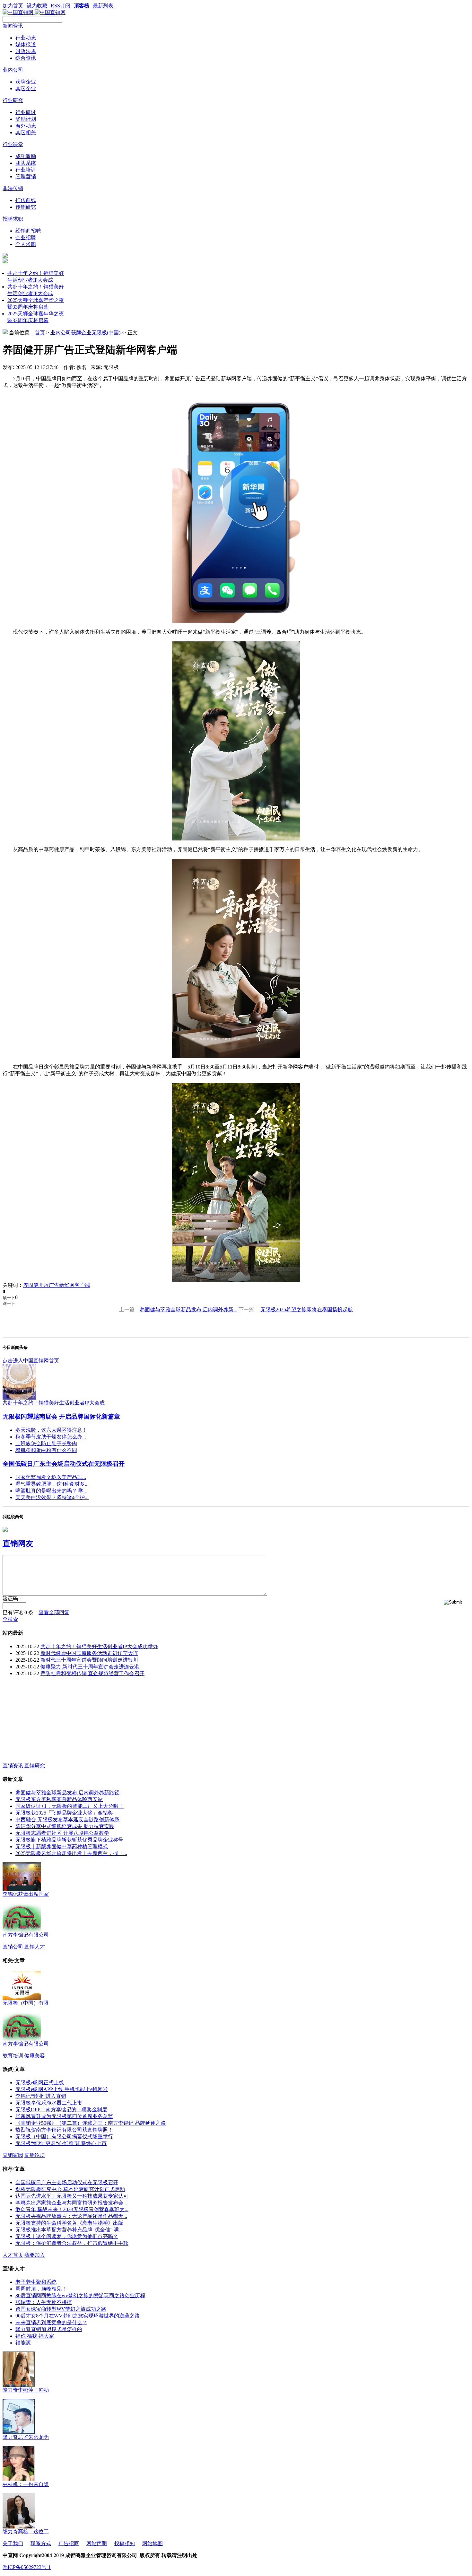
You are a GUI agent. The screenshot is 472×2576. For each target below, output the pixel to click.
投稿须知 (125, 2543)
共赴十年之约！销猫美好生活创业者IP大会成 (54, 1403)
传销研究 (26, 207)
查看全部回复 (54, 1612)
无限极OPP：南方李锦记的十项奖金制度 (61, 2110)
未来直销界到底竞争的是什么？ (51, 2322)
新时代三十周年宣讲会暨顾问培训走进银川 (89, 1660)
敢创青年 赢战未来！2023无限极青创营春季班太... (72, 2209)
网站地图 (153, 2543)
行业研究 (13, 100)
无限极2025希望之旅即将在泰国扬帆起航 (307, 1310)
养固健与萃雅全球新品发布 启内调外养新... (188, 1310)
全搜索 (10, 1619)
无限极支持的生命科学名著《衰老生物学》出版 (69, 2223)
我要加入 (35, 2255)
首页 (40, 333)
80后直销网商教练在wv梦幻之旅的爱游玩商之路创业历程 (80, 2295)
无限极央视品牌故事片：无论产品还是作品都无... (71, 2216)
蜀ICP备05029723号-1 (27, 2567)
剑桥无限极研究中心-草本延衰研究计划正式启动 (70, 2189)
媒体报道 (26, 44)
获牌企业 (26, 82)
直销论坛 (35, 2155)
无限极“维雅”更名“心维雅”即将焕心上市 (61, 2143)
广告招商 (69, 2543)
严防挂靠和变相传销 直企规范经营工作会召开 (92, 1673)
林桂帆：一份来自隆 (26, 2484)
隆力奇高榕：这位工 (26, 2532)
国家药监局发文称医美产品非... (51, 1477)
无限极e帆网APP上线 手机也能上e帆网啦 (62, 2089)
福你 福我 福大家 (35, 2336)
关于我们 (13, 2543)
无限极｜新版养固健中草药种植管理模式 (62, 1846)
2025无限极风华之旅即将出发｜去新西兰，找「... (71, 1853)
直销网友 (18, 1543)
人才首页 (13, 2255)
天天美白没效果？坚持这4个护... (52, 1497)
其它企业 (26, 88)
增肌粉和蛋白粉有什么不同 (46, 1450)
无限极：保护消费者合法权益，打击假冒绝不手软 (72, 2243)
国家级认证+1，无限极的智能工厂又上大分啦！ (70, 1806)
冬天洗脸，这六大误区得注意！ (51, 1430)
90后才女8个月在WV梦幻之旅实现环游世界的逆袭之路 (78, 2316)
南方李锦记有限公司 (26, 1935)
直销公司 (13, 1947)
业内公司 (13, 70)
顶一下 (9, 1298)
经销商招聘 (28, 231)
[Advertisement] (51, 1722)
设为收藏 (37, 6)
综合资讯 (26, 58)
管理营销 (26, 176)
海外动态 (26, 126)
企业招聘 (26, 237)
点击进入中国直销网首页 (31, 1361)
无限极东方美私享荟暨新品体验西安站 (59, 1799)
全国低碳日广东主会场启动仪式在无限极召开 (64, 1464)
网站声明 (97, 2543)
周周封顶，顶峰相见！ (41, 2289)
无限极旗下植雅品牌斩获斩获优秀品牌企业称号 (69, 1840)
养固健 (31, 1285)
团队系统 (26, 163)
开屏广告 (49, 1285)
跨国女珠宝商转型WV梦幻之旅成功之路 (61, 2309)
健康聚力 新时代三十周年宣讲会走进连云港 (90, 1667)
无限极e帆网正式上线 (40, 2083)
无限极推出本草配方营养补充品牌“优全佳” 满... (69, 2230)
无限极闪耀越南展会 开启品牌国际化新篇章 (61, 1416)
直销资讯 (13, 1766)
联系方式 (41, 2543)
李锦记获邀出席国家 (26, 1894)
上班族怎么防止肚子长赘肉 (46, 1443)
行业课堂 (13, 144)
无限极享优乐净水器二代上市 (49, 2103)
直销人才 (35, 1947)
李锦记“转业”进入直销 (41, 2096)
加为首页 (13, 6)
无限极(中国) (106, 333)
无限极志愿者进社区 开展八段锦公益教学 (62, 1833)
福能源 (23, 2343)
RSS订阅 (61, 6)
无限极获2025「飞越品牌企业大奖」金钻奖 (64, 1813)
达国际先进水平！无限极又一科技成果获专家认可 (72, 2196)
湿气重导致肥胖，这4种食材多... (52, 1484)
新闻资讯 (13, 26)
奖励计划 (26, 119)
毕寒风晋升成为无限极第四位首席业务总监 (64, 2116)
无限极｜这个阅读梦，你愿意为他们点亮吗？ (67, 2236)
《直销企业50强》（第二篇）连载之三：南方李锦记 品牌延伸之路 (91, 2123)
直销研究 (35, 1766)
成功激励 (26, 156)
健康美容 (35, 2056)
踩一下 (9, 1303)
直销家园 (13, 2155)
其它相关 (26, 132)
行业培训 (26, 170)
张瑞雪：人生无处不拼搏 (44, 2302)
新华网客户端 (74, 1285)
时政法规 (26, 51)
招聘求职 (13, 219)
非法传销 (13, 188)
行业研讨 (26, 112)
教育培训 (13, 2056)
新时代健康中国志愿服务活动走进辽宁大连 (89, 1653)
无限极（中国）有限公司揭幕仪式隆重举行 (64, 2136)
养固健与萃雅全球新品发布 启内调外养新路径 (67, 1793)
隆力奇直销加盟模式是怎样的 (49, 2329)
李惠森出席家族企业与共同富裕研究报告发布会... (71, 2203)
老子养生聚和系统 (36, 2282)
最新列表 (103, 6)
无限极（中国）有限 (26, 2003)
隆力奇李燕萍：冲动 (26, 2390)
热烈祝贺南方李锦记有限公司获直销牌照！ (64, 2130)
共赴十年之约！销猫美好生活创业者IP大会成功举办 (99, 1646)
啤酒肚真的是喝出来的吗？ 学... (51, 1491)
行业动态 (26, 38)
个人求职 (26, 244)
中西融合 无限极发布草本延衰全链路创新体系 (67, 1820)
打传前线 (26, 200)
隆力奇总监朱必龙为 (26, 2437)
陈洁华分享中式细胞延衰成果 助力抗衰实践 (65, 1826)
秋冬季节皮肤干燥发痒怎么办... (51, 1437)
